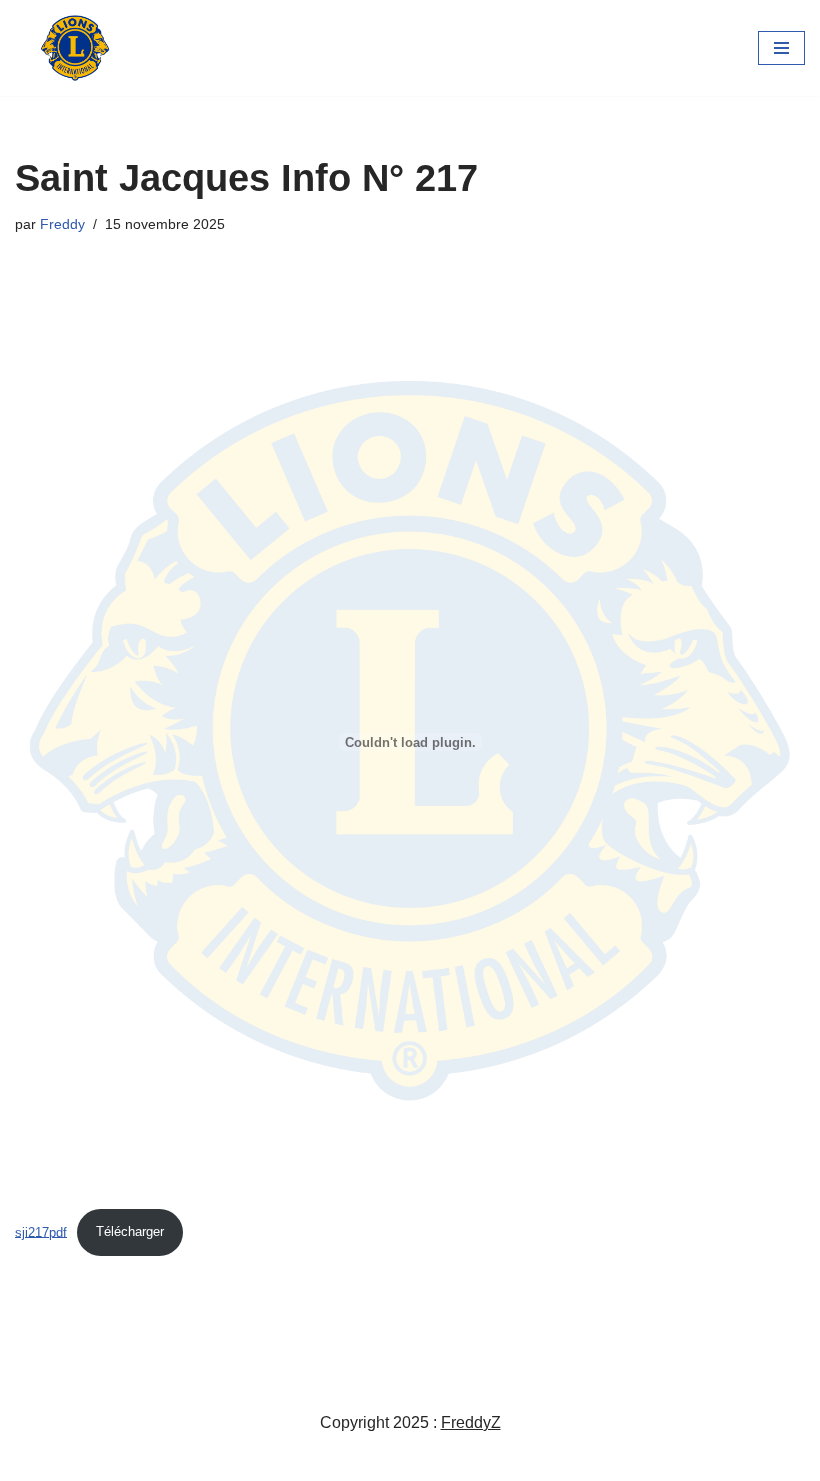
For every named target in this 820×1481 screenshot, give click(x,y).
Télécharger (130, 1231)
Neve (317, 1459)
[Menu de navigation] (781, 48)
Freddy (62, 224)
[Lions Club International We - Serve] (75, 48)
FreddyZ (471, 1422)
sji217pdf (41, 1231)
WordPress (482, 1459)
